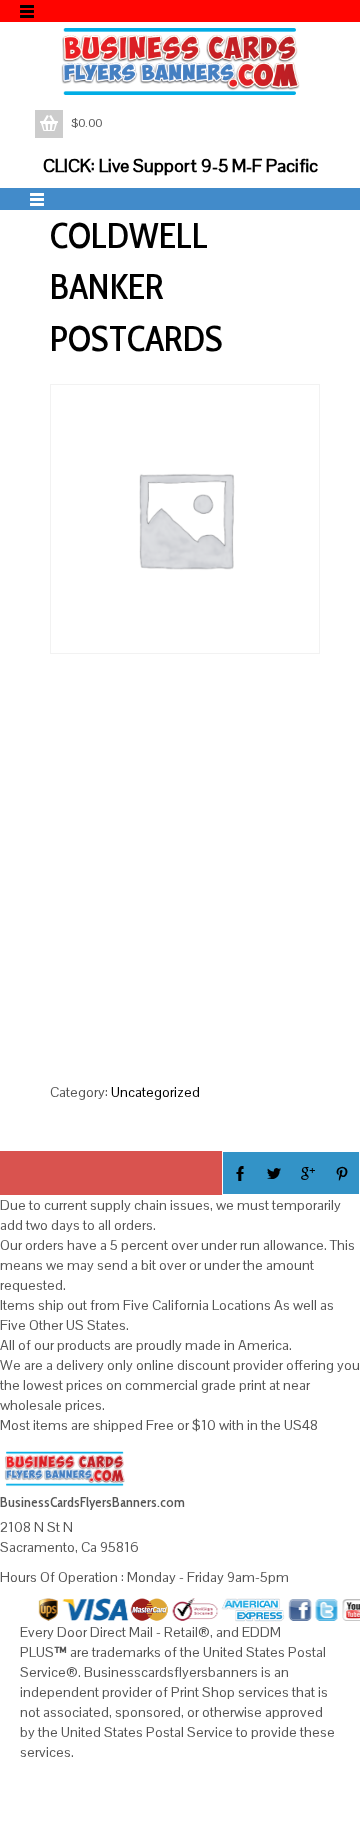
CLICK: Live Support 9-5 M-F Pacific (180, 165)
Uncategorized (155, 1092)
